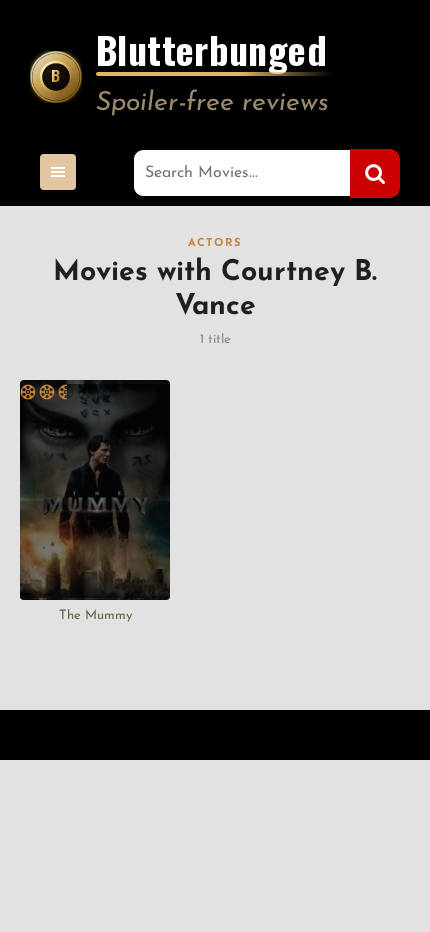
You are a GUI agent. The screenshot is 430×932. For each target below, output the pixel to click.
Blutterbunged (211, 53)
